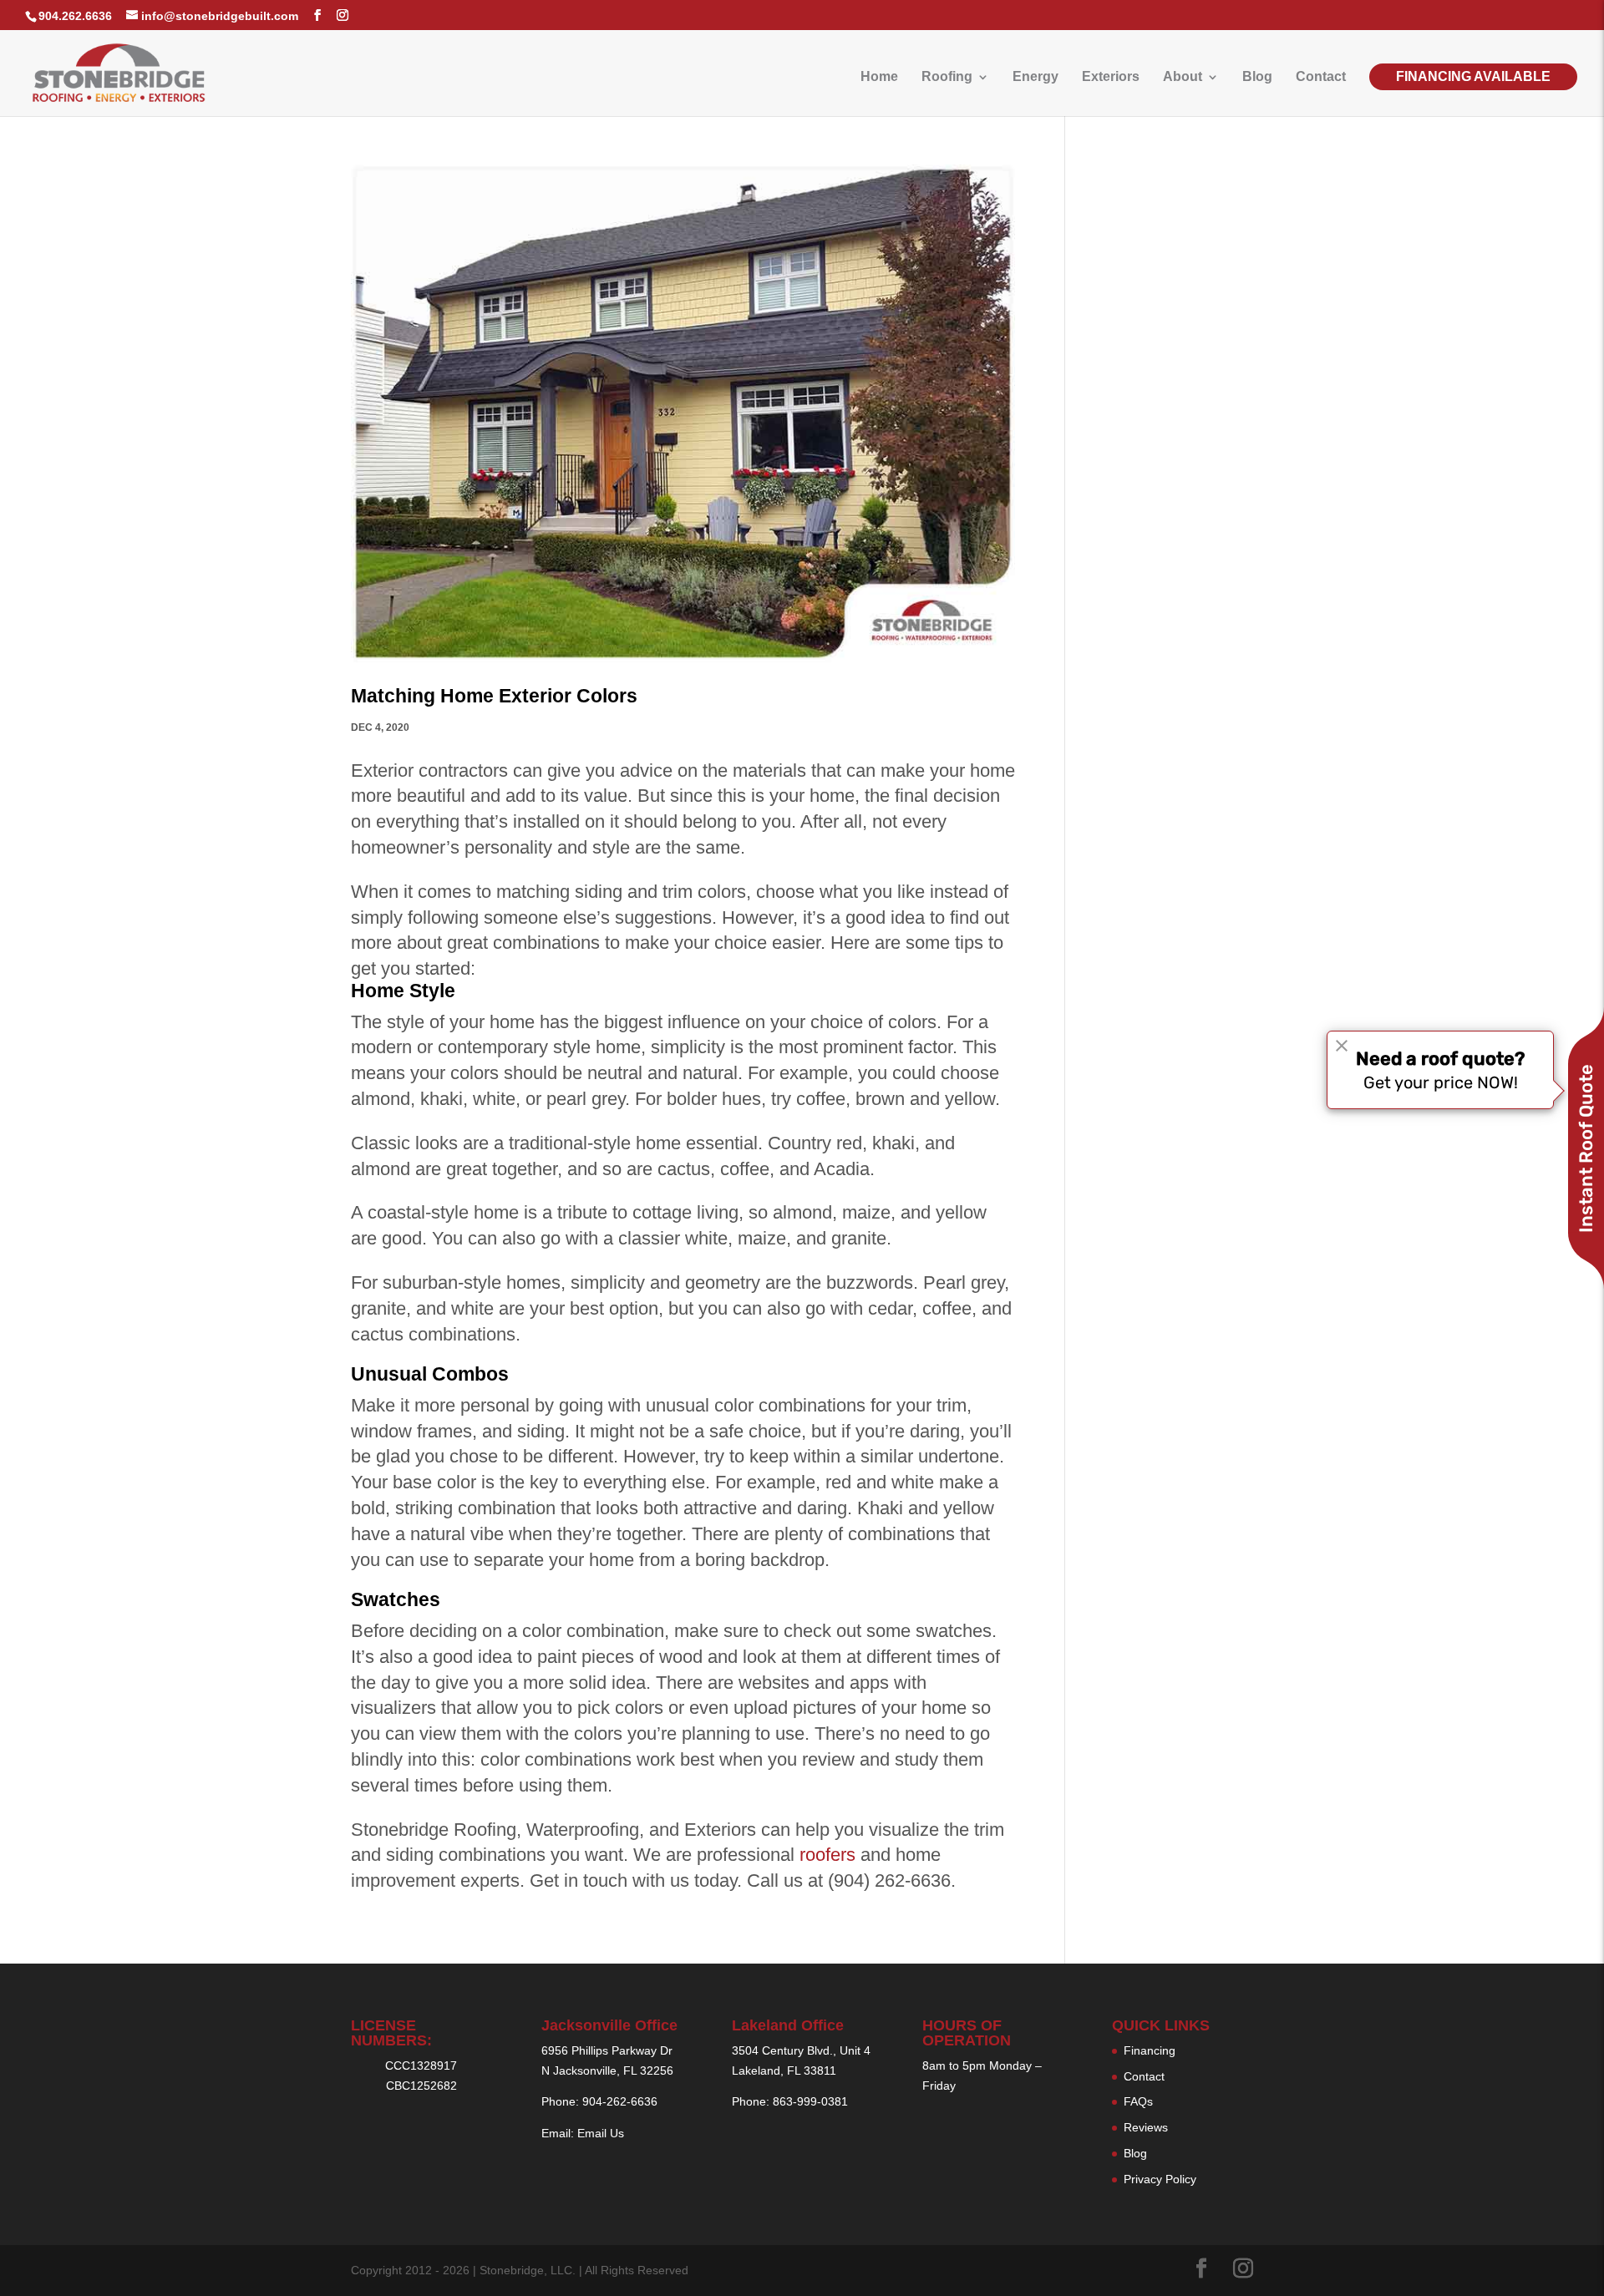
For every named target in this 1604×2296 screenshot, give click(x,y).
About (1183, 77)
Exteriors (1111, 77)
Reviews (1146, 2127)
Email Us (601, 2133)
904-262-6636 (620, 2101)
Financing (1150, 2050)
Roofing (947, 77)
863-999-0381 (810, 2101)
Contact (1321, 77)
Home (879, 77)
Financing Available (1473, 76)
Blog (1257, 77)
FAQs (1138, 2101)
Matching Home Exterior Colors (494, 696)
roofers (827, 1855)
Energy (1035, 77)
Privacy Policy (1160, 2179)
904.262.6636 (75, 16)
